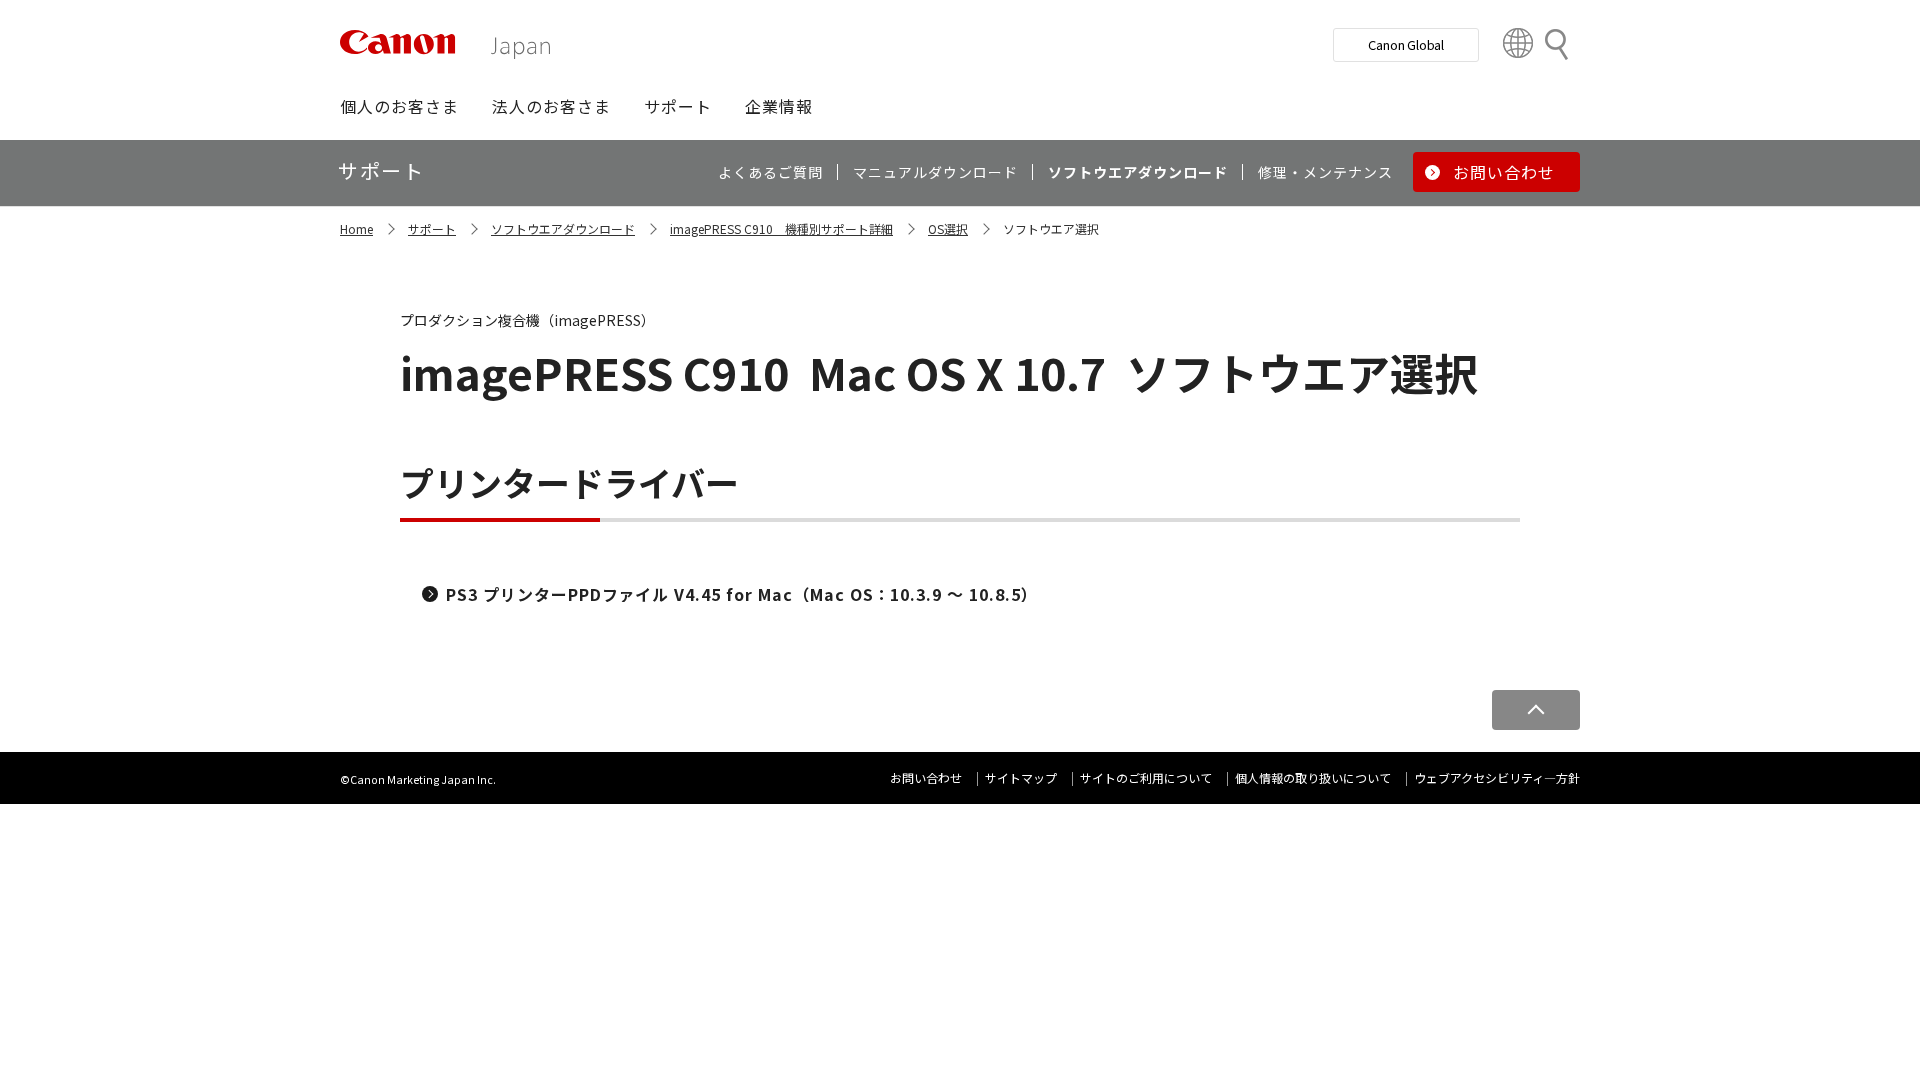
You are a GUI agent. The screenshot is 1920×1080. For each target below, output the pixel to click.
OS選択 (948, 228)
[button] (399, 106)
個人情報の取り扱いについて (1313, 777)
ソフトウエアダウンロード (563, 228)
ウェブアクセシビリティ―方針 (1497, 777)
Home (356, 228)
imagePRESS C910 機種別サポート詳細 (781, 228)
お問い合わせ (926, 777)
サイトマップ (1021, 777)
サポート (432, 228)
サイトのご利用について (1146, 777)
